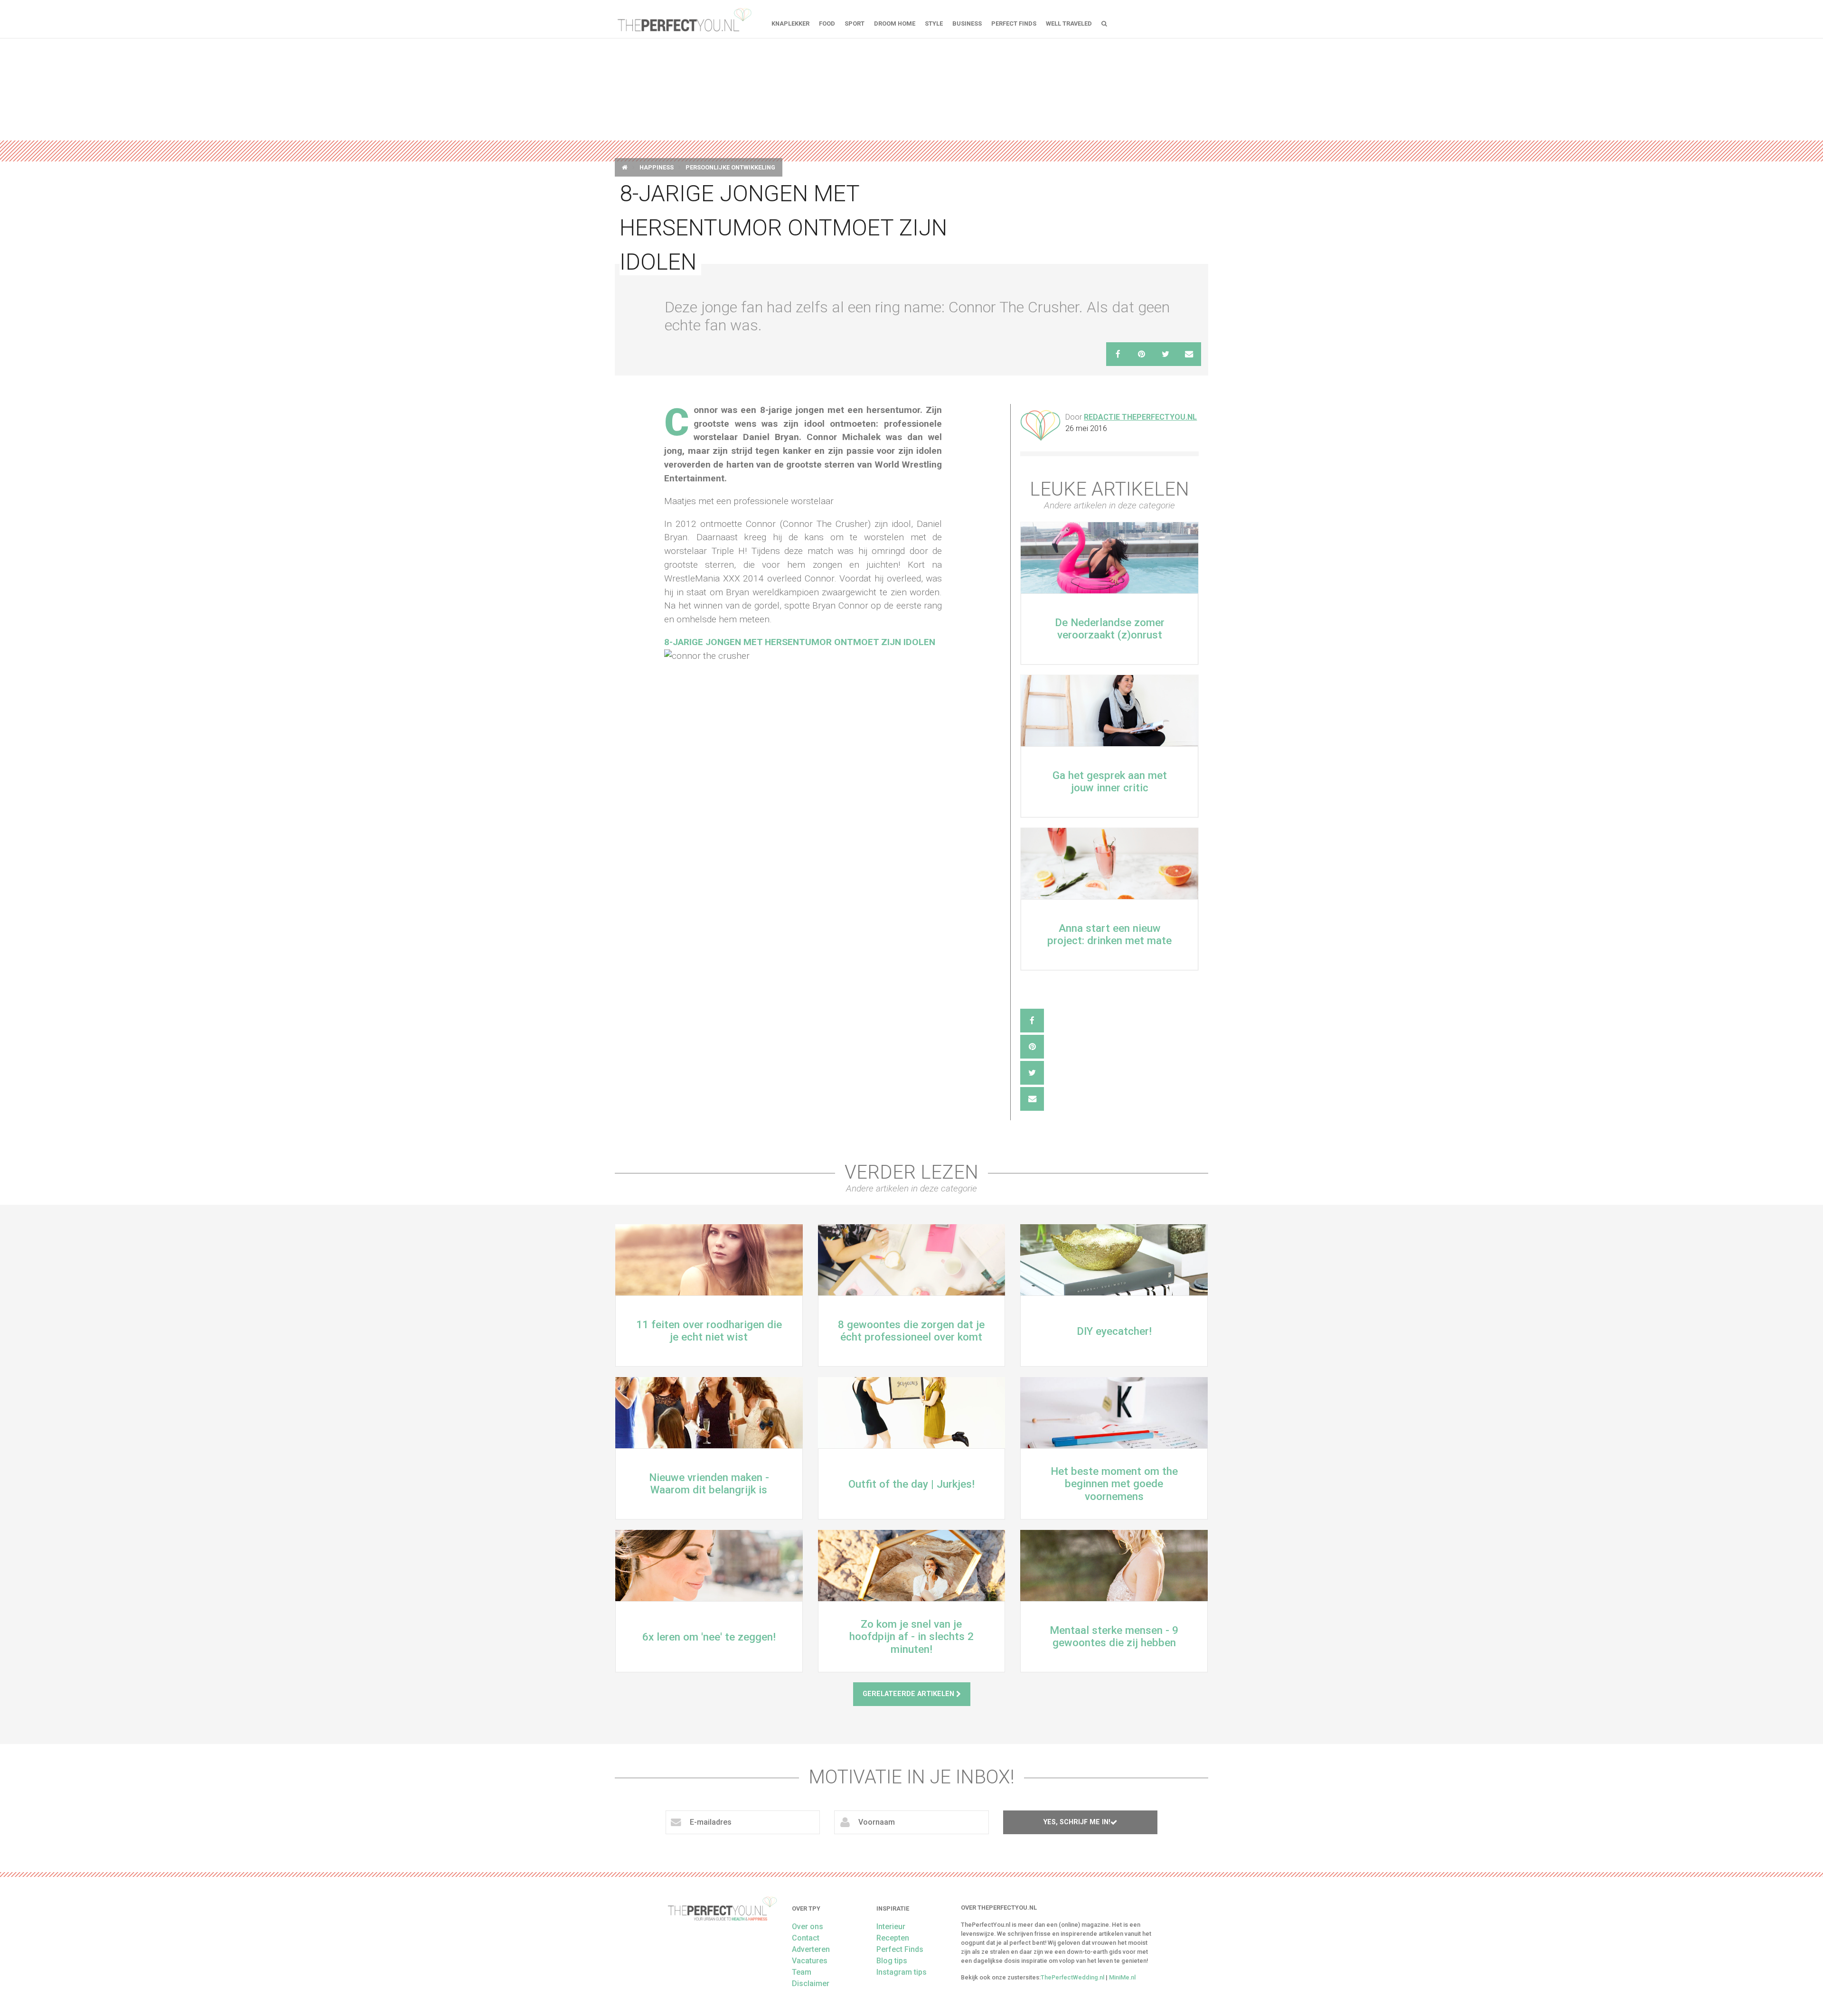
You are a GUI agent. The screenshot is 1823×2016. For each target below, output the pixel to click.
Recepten (893, 1938)
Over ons (808, 1927)
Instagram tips (902, 1972)
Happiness (657, 167)
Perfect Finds (1014, 23)
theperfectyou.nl (684, 19)
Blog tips (892, 1961)
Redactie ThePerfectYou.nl (1140, 417)
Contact (806, 1938)
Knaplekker (790, 23)
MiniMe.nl (1122, 1977)
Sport (855, 23)
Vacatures (810, 1961)
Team (802, 1972)
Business (967, 23)
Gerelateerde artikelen (909, 1694)
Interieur (891, 1927)
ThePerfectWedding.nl (1072, 1977)
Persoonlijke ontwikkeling (730, 167)
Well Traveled (1069, 23)
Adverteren (811, 1949)
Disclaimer (811, 1983)
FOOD (827, 23)
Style (934, 23)
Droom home (895, 23)
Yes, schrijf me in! (1077, 1822)
